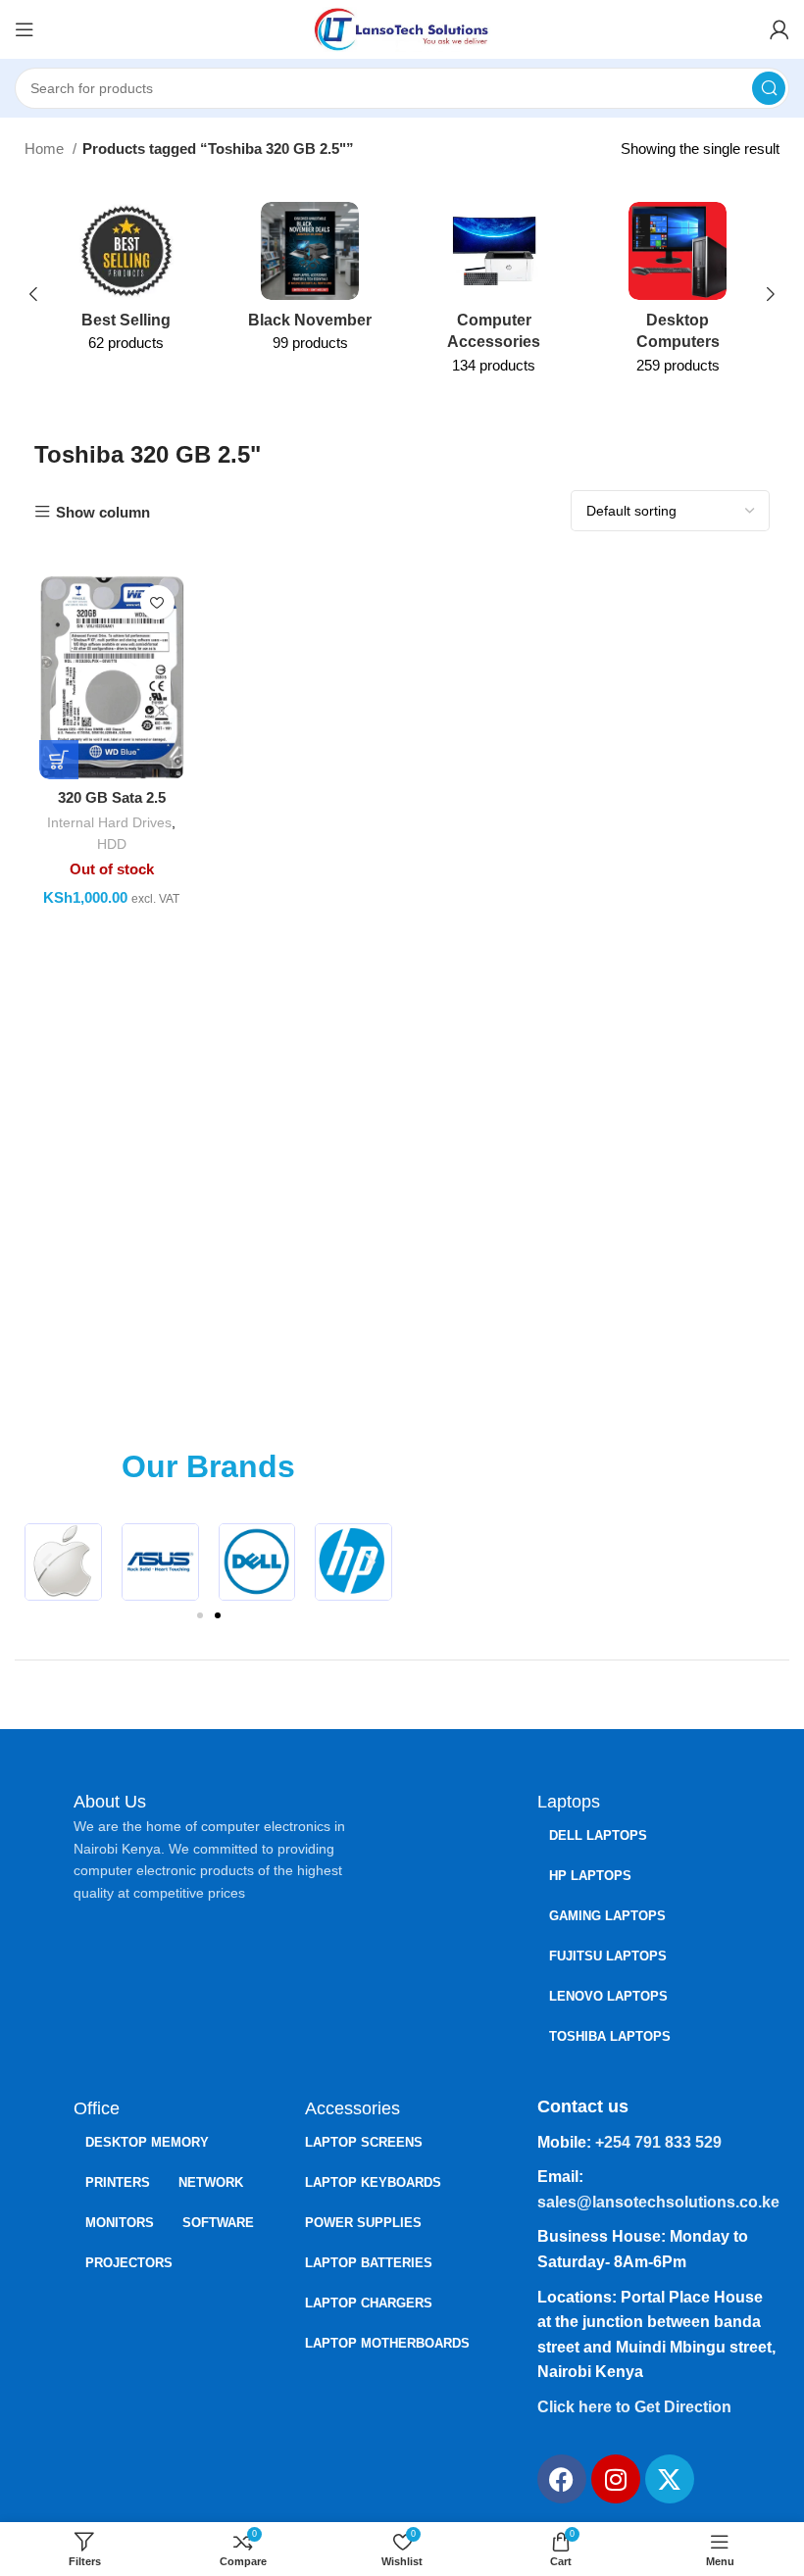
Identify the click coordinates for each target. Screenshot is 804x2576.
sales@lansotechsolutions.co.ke (658, 2202)
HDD (112, 844)
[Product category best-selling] (126, 283)
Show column (103, 512)
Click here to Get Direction (634, 2407)
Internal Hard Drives (109, 822)
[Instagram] (616, 2479)
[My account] (779, 29)
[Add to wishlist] (157, 602)
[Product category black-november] (311, 283)
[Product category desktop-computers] (678, 295)
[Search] (769, 88)
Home (46, 149)
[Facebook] (562, 2479)
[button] (47, 1562)
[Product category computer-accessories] (494, 295)
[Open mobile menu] (25, 29)
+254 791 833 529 (658, 2142)
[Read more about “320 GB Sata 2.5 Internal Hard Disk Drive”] (59, 760)
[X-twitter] (670, 2479)
